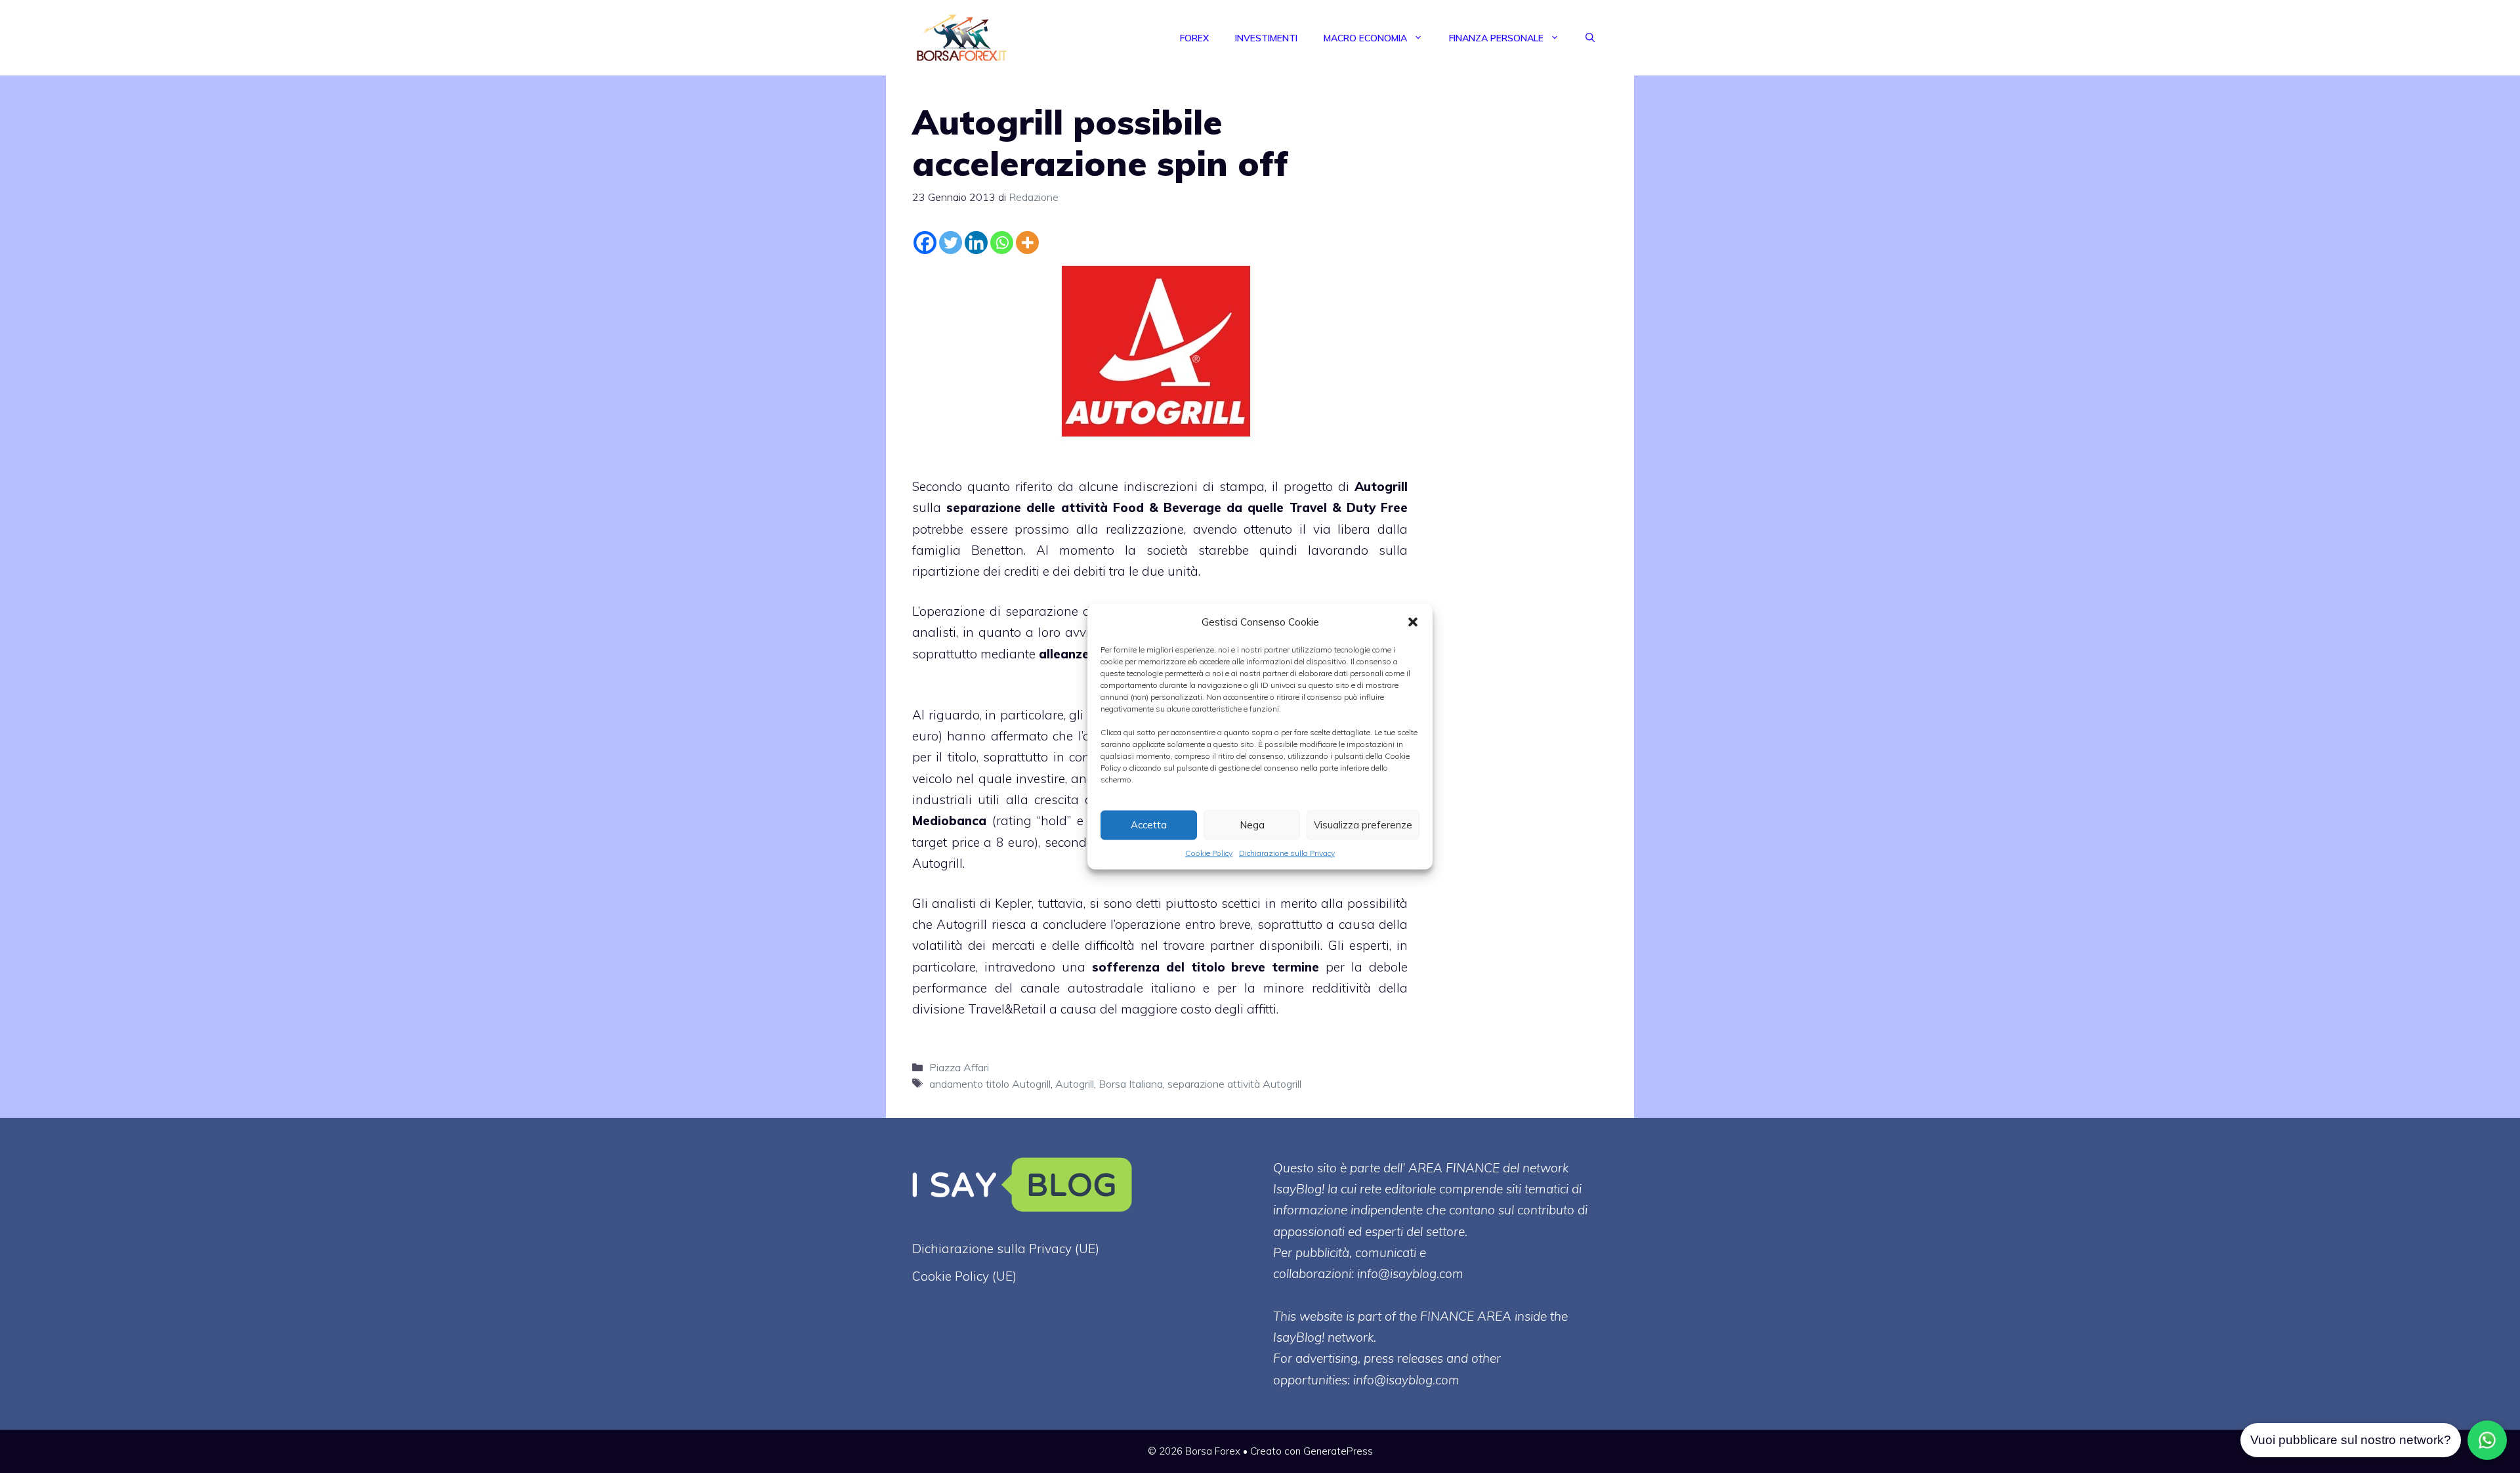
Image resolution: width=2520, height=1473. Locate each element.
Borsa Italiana (1131, 1084)
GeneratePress (1338, 1451)
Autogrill (1381, 486)
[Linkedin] (976, 243)
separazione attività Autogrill (1234, 1084)
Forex (1194, 38)
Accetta (1149, 825)
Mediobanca (949, 821)
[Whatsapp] (1002, 243)
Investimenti (1266, 38)
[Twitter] (951, 243)
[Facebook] (925, 243)
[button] (1413, 622)
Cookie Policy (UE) (964, 1276)
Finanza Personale (1496, 38)
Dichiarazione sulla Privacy (1287, 852)
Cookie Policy (1209, 852)
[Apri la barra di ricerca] (1590, 38)
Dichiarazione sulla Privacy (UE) (1006, 1249)
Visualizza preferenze (1363, 825)
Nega (1252, 825)
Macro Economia (1365, 38)
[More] (1027, 243)
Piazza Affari (959, 1067)
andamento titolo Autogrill (990, 1084)
